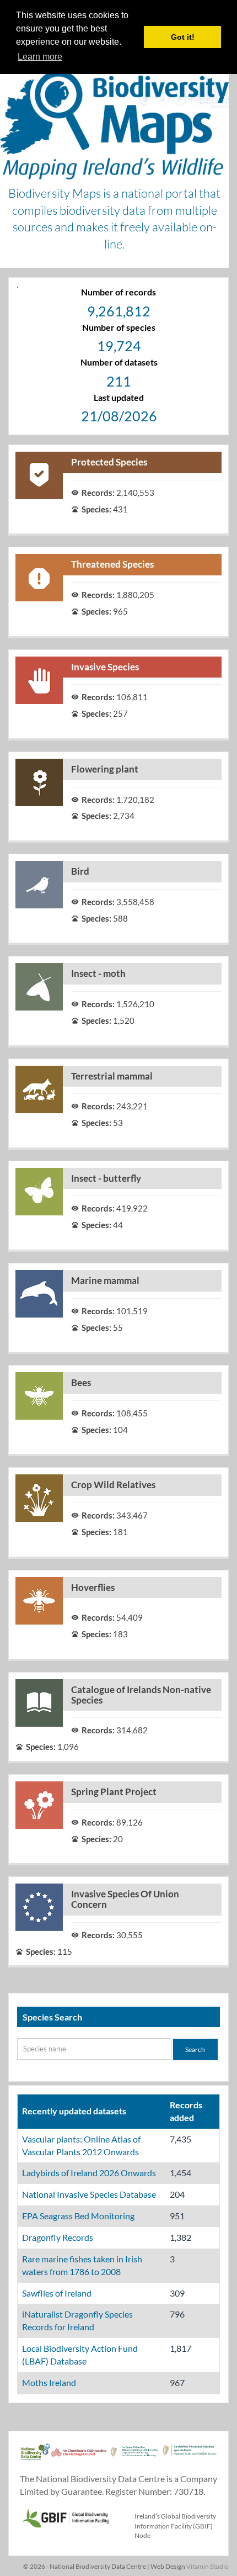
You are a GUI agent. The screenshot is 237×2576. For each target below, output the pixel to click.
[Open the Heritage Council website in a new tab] (79, 2458)
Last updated (119, 397)
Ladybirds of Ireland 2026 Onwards (89, 2173)
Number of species (119, 327)
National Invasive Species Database (89, 2194)
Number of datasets (119, 362)
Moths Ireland (49, 2382)
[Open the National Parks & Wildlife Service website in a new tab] (190, 2458)
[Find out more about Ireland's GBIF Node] (65, 2517)
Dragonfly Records (58, 2237)
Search (195, 2049)
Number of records (118, 292)
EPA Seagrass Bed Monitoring (78, 2216)
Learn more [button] (40, 57)
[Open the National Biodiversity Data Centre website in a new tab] (36, 2458)
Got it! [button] (183, 37)
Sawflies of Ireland (57, 2293)
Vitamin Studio (208, 2566)
